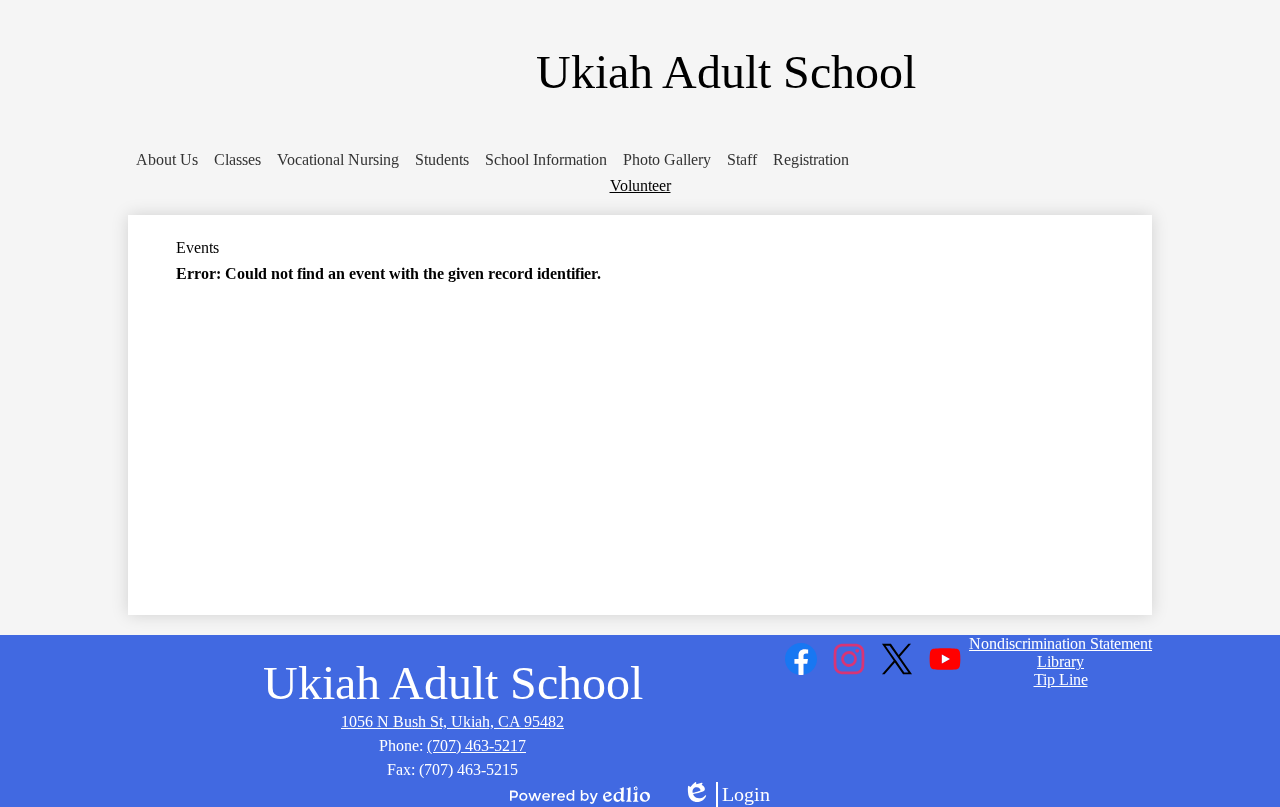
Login (726, 795)
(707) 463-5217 (476, 745)
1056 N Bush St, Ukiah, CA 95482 (452, 721)
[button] (167, 160)
